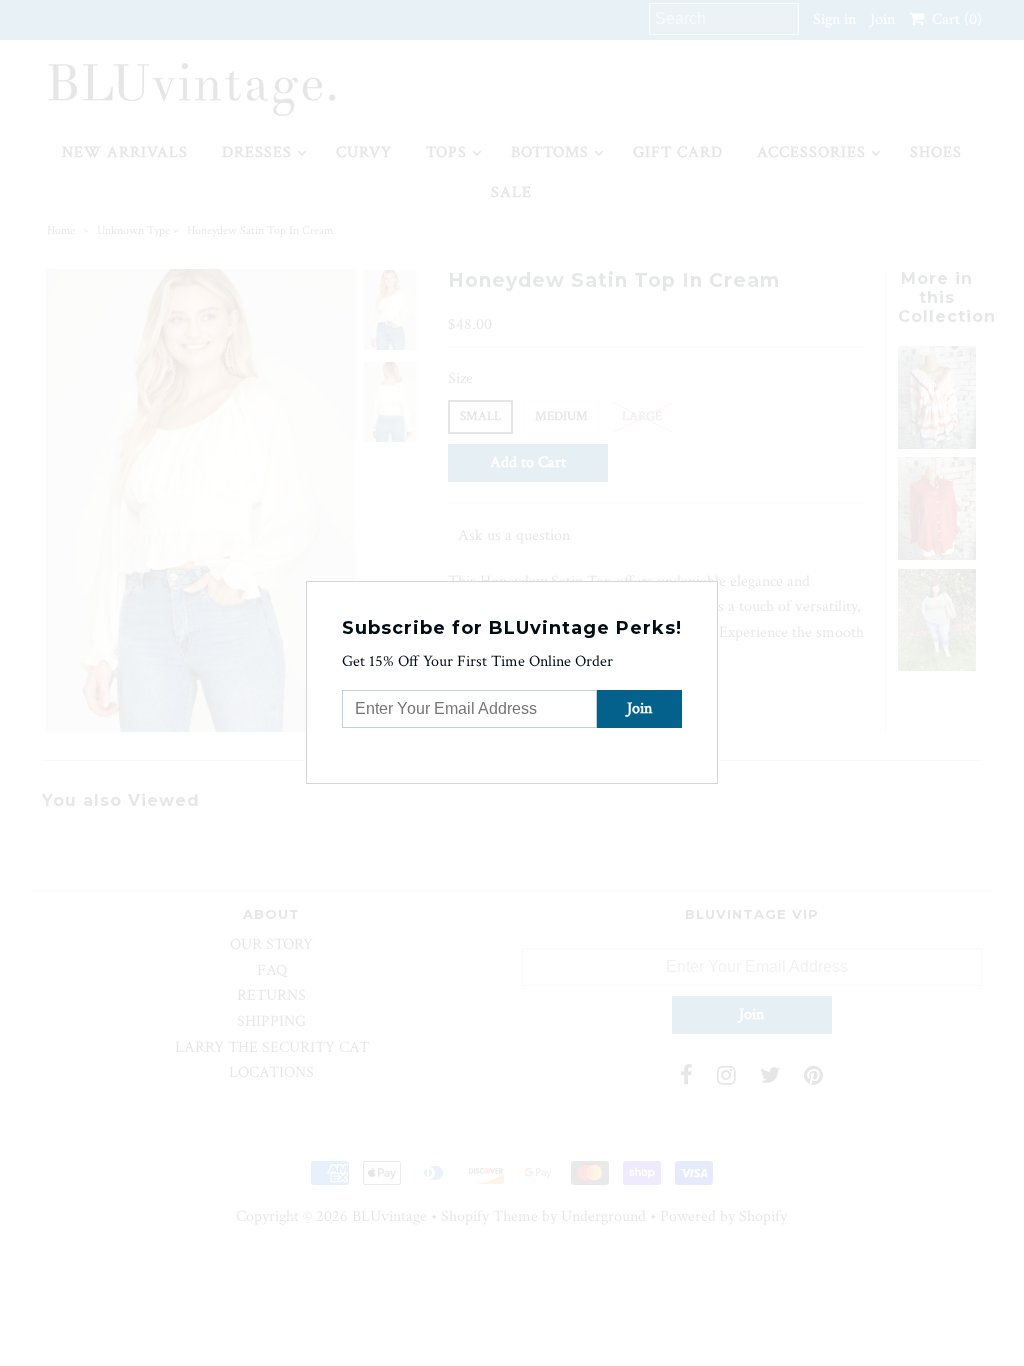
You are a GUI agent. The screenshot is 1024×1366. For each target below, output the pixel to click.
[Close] (705, 594)
